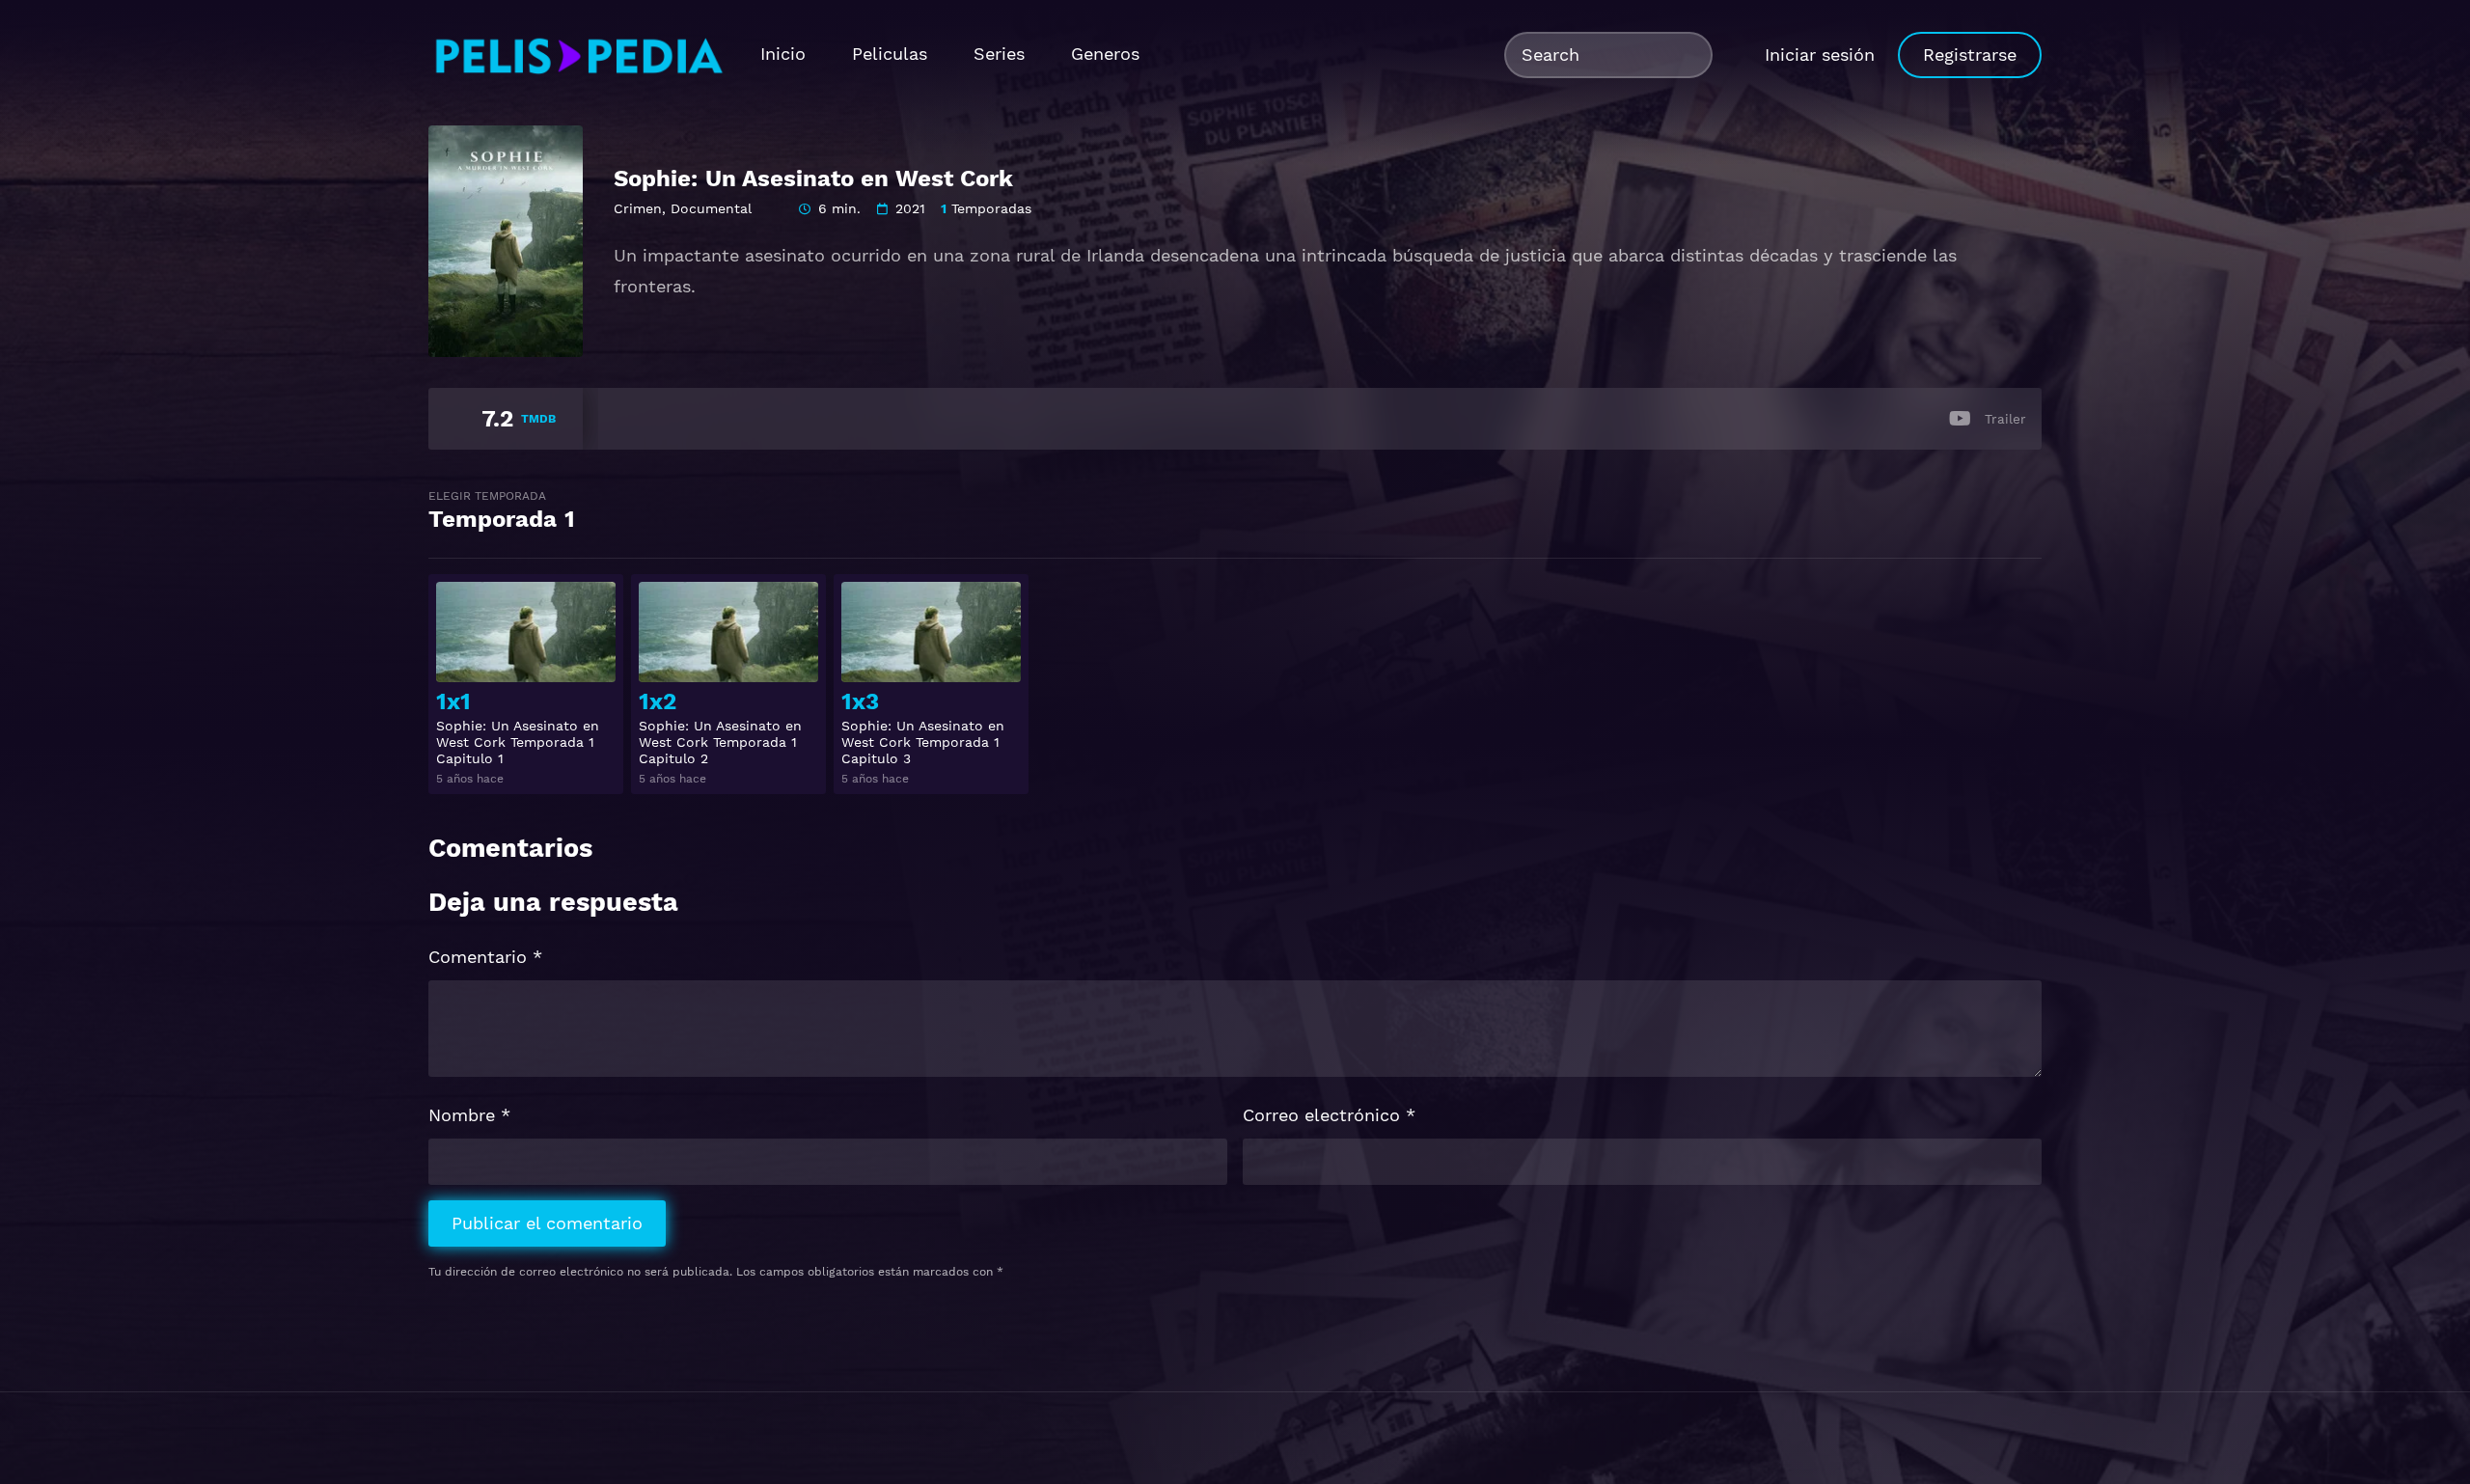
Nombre (469, 1115)
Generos (1105, 54)
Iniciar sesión (1820, 55)
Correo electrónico (1329, 1115)
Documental (711, 208)
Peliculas (890, 54)
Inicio (783, 54)
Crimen (638, 208)
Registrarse (1970, 55)
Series (999, 54)
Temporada (502, 511)
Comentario (485, 957)
